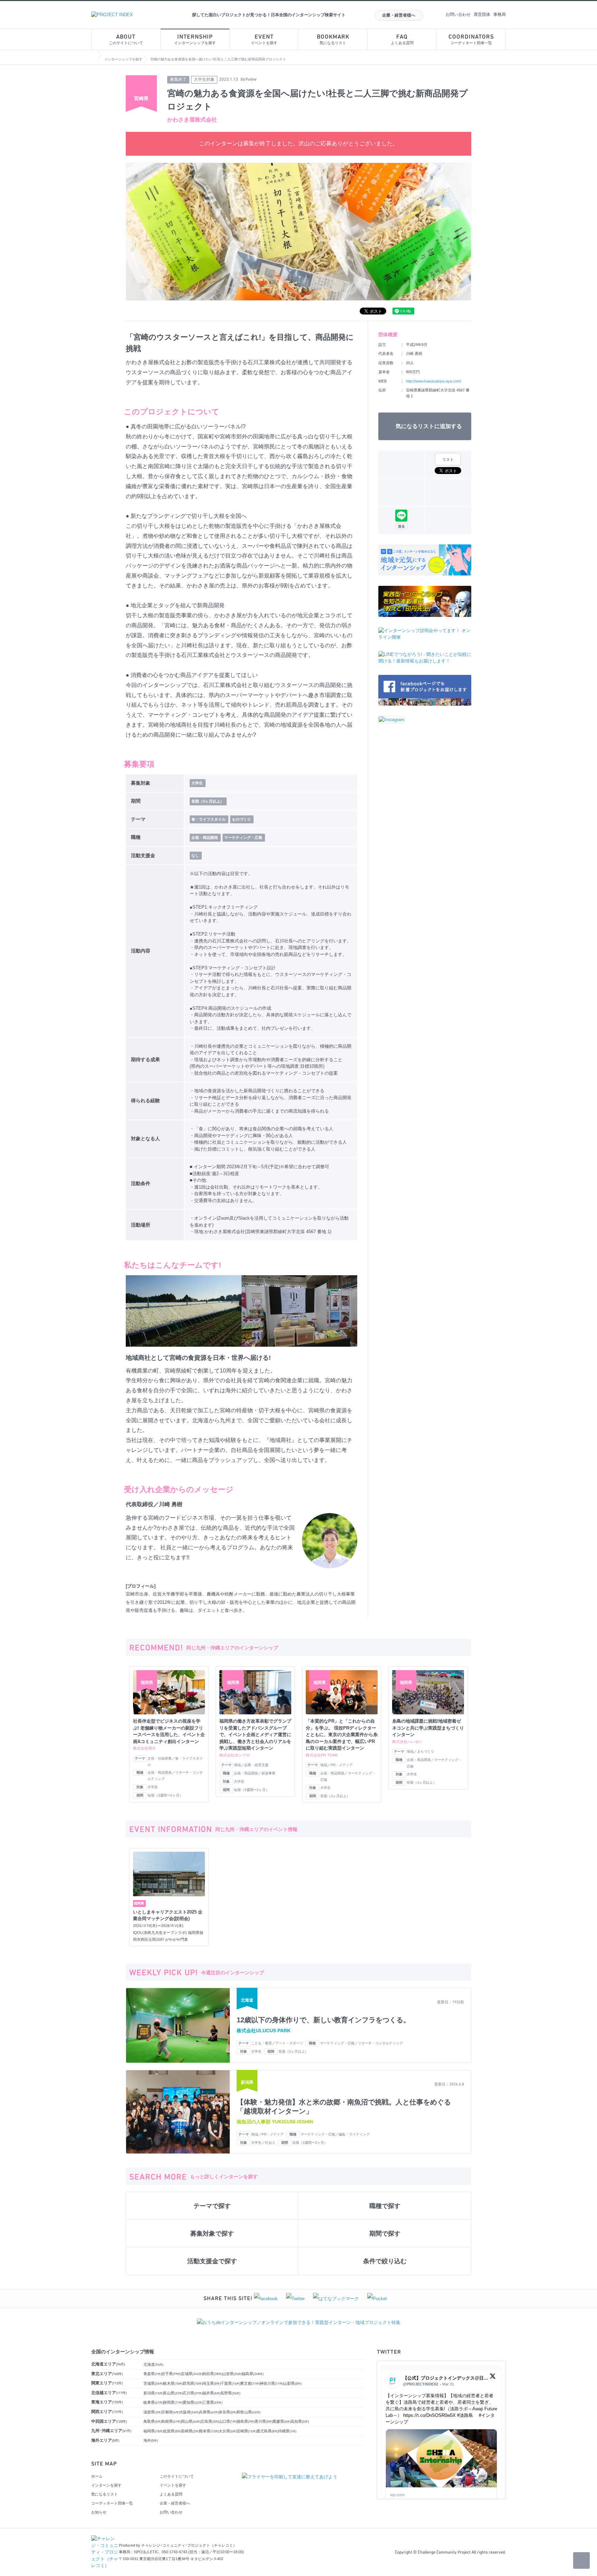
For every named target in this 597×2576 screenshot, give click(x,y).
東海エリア (107, 2402)
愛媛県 (282, 2421)
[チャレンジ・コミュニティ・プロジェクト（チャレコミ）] (105, 2539)
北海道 (153, 2364)
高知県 (300, 2421)
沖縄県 (287, 2431)
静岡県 (173, 2402)
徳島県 (246, 2421)
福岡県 (153, 2431)
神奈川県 (272, 2383)
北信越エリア (109, 2393)
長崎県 (190, 2431)
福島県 (253, 2374)
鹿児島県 (267, 2431)
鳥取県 (153, 2421)
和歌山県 (249, 2412)
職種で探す (385, 2206)
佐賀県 (172, 2431)
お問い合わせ (458, 14)
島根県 (171, 2421)
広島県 (210, 2421)
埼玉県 (212, 2383)
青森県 (153, 2374)
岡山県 (191, 2421)
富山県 (173, 2393)
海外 (151, 2440)
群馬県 (193, 2383)
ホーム (97, 2476)
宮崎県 (247, 2431)
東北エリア (107, 2374)
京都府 (170, 2412)
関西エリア (107, 2412)
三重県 (212, 2402)
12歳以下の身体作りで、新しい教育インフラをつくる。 (323, 2020)
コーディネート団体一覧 (471, 40)
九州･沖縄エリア (111, 2431)
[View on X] (493, 2378)
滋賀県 (153, 2412)
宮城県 (192, 2374)
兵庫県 (209, 2412)
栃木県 (173, 2383)
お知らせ (99, 2512)
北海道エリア (108, 2364)
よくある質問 (402, 40)
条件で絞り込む (385, 2261)
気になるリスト (333, 40)
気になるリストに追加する (429, 426)
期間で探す (385, 2234)
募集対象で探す (212, 2234)
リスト (448, 459)
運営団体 (482, 14)
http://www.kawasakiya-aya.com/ (434, 381)
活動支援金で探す (212, 2261)
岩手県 (171, 2374)
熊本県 (209, 2431)
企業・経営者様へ (399, 15)
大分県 (228, 2431)
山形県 (232, 2374)
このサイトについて (126, 40)
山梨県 (292, 2383)
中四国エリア (109, 2421)
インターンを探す (106, 2485)
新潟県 (153, 2393)
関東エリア (107, 2383)
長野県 (230, 2393)
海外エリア (105, 2440)
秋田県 (212, 2374)
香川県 (264, 2421)
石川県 (193, 2393)
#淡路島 (465, 2415)
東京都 (250, 2383)
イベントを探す (264, 40)
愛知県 (193, 2402)
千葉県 (230, 2383)
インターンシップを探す (195, 40)
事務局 (500, 14)
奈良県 (228, 2412)
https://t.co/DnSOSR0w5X (429, 2415)
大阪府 (189, 2412)
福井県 (212, 2393)
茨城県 (153, 2383)
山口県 (228, 2421)
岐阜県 (153, 2402)
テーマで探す (212, 2206)
